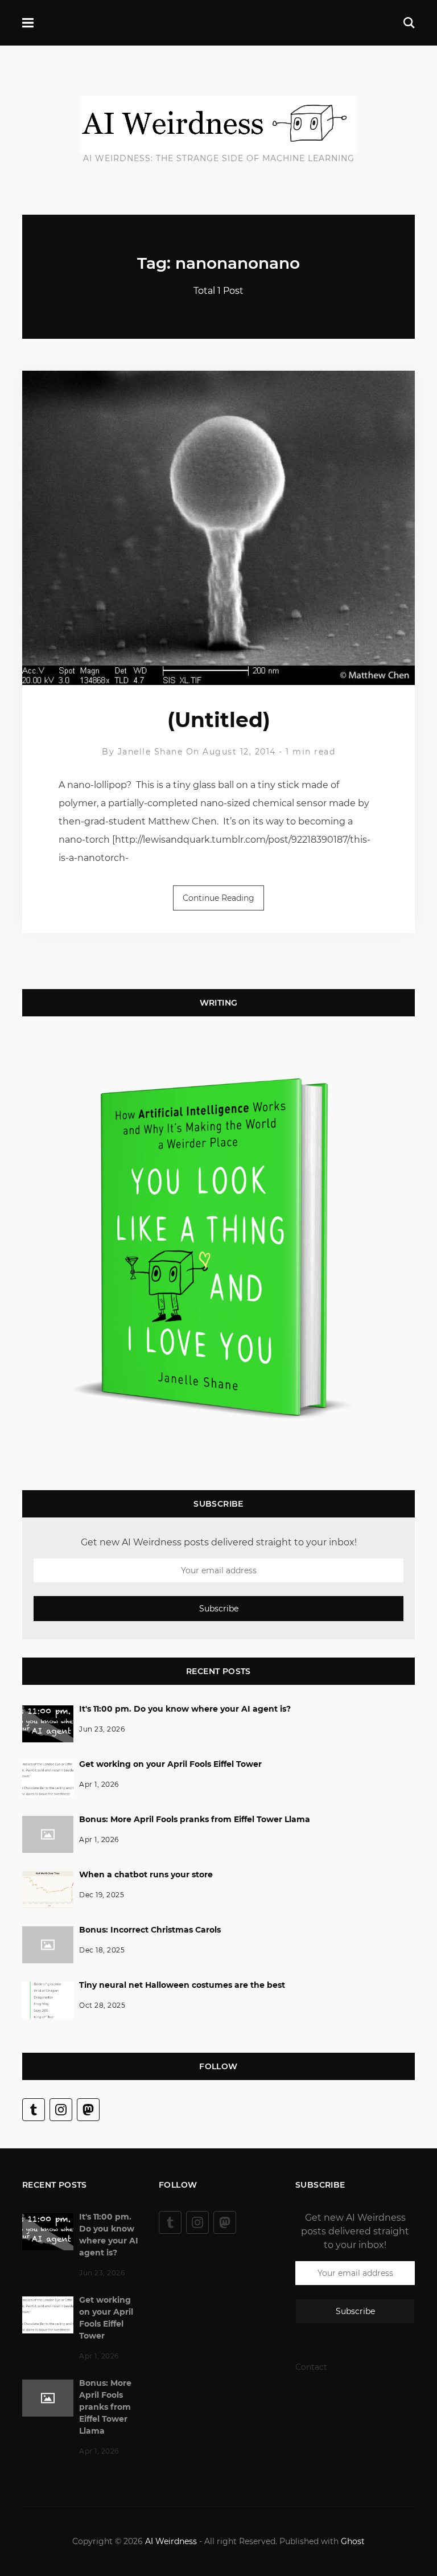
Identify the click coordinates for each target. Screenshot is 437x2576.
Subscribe (219, 1609)
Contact (311, 2367)
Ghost (353, 2541)
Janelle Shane (151, 752)
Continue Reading (218, 898)
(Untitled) (219, 720)
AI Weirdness (171, 2541)
